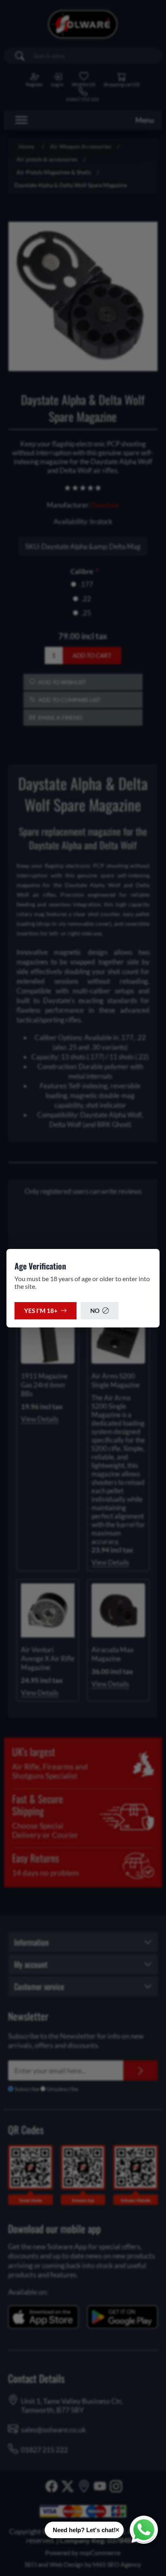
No (95, 1311)
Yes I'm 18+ (41, 1311)
